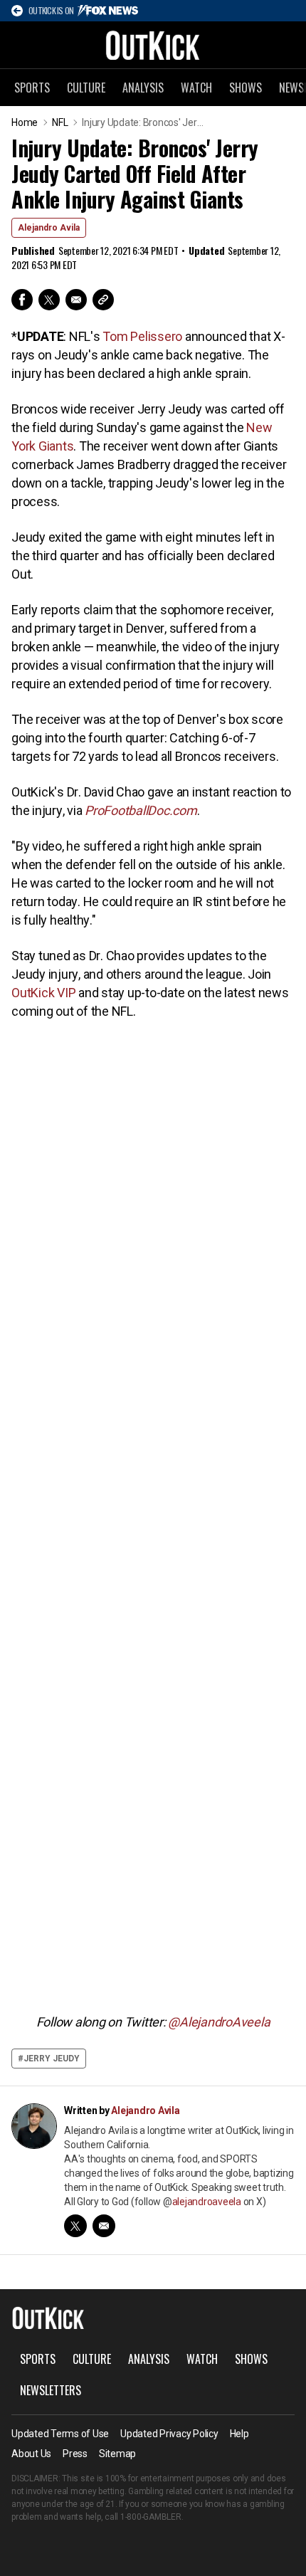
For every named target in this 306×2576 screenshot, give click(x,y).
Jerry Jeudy (52, 2059)
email (104, 2226)
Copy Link (103, 300)
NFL (60, 122)
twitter (75, 2226)
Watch (196, 88)
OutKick (153, 45)
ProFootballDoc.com (141, 810)
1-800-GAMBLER (151, 2517)
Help (239, 2434)
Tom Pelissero (142, 336)
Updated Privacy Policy (169, 2434)
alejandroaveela (207, 2202)
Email (76, 300)
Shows (246, 88)
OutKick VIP (43, 993)
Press (75, 2454)
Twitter (49, 300)
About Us (31, 2454)
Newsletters (51, 2390)
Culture (86, 88)
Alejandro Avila (49, 228)
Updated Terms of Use (60, 2434)
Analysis (143, 88)
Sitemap (117, 2454)
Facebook (22, 300)
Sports (32, 88)
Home (25, 122)
